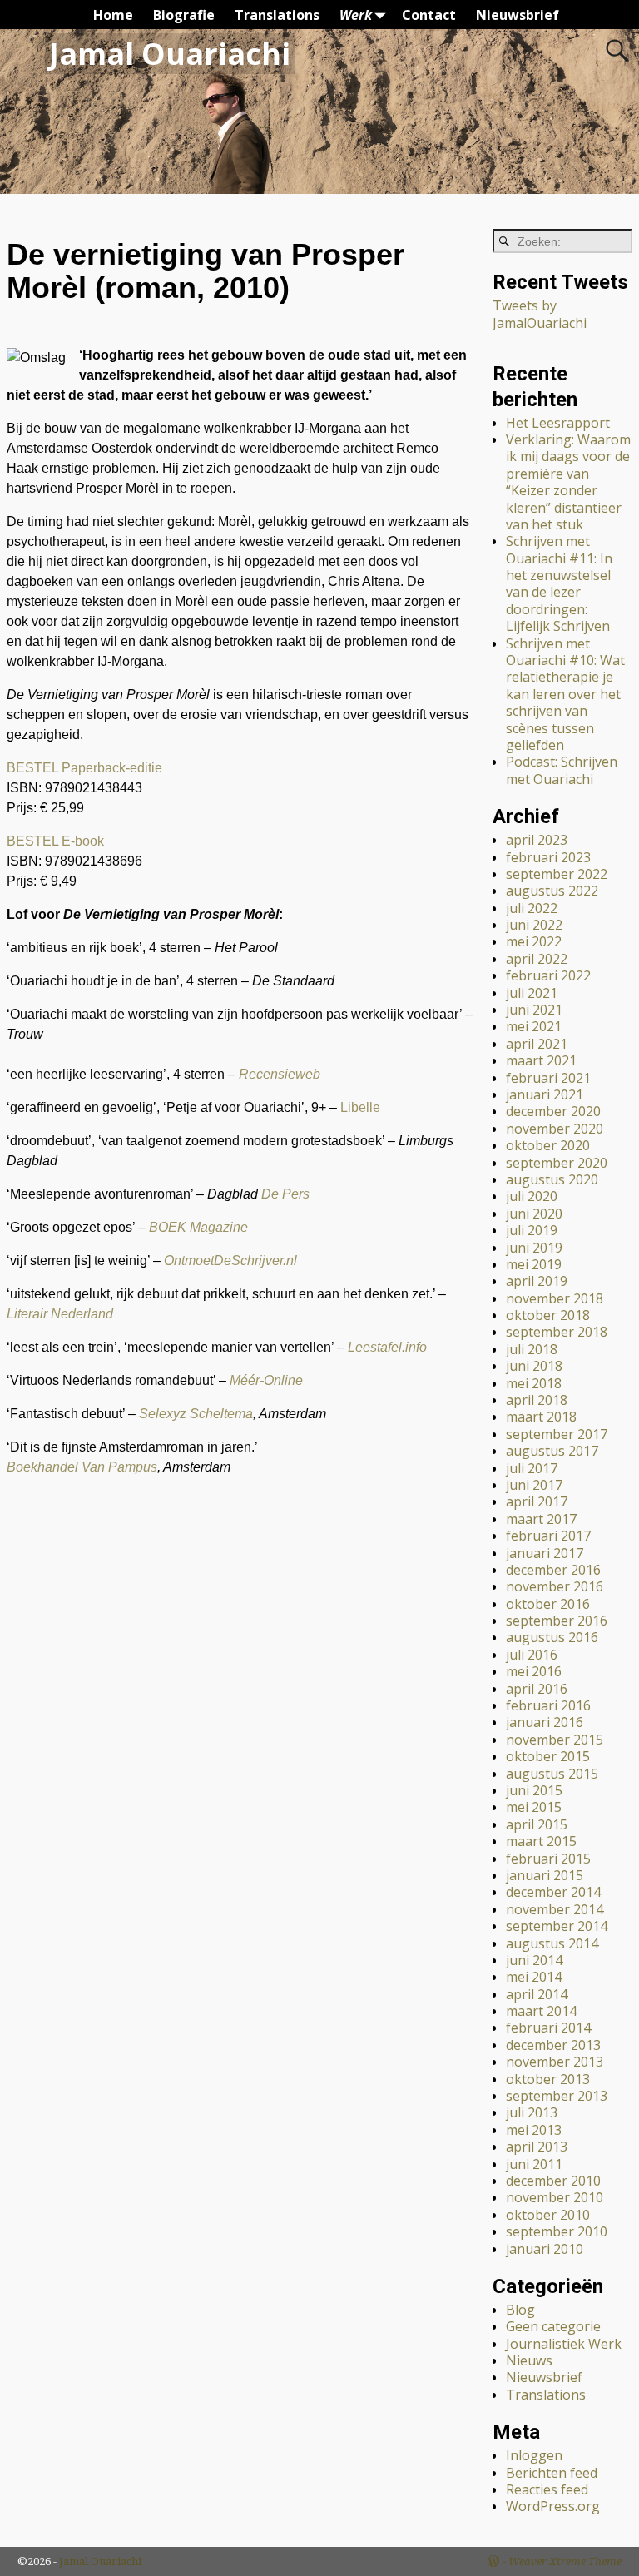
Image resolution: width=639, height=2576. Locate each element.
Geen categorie (553, 2326)
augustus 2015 (552, 1774)
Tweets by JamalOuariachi (540, 314)
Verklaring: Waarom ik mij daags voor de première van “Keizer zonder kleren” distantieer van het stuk (568, 482)
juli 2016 (532, 1655)
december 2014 (553, 1892)
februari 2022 (548, 975)
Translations (277, 15)
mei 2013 (534, 2130)
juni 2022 (534, 925)
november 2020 (555, 1129)
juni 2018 (534, 1366)
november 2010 (555, 2197)
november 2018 (555, 1298)
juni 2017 (534, 1485)
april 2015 (537, 1824)
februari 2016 (548, 1705)
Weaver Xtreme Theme (565, 2561)
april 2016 (537, 1689)
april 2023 (537, 840)
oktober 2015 (548, 1756)
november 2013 (555, 2062)
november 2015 (555, 1740)
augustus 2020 (552, 1179)
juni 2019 (534, 1248)
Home (113, 15)
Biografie (184, 15)
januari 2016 (545, 1722)
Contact (429, 15)
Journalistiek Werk (564, 2344)
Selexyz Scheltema (196, 1414)
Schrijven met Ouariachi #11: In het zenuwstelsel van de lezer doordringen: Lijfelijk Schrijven (559, 583)
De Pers (285, 1194)
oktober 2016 (548, 1604)
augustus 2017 (552, 1451)
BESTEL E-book (55, 841)
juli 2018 (532, 1349)
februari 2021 (548, 1078)
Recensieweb (280, 1074)
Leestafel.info (387, 1347)
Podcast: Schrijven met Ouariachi (562, 770)
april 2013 (537, 2147)
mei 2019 (534, 1264)
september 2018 (557, 1332)
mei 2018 (534, 1383)
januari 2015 (545, 1875)
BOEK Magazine (198, 1227)
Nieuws (529, 2360)
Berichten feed (552, 2473)
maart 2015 (541, 1841)
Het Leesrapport (558, 423)
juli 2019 (532, 1230)
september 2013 (557, 2096)
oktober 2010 (548, 2215)
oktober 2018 (548, 1315)
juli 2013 (532, 2112)
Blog (520, 2310)
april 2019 (537, 1281)
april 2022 (537, 959)
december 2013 (553, 2045)
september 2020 (557, 1163)
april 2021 (537, 1044)
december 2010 (553, 2181)
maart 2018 (541, 1417)
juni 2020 (534, 1214)
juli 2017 (532, 1468)
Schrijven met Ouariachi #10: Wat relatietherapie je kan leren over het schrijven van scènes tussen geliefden (565, 694)
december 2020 (553, 1111)
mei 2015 (534, 1807)
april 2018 (537, 1400)
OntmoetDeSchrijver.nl (230, 1261)
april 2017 (537, 1501)
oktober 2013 (548, 2079)
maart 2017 (541, 1519)
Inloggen (534, 2455)
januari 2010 (545, 2249)
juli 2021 (532, 993)
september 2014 (557, 1926)
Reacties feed (547, 2489)
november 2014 (555, 1909)
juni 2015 (534, 1790)
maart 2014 (541, 2011)
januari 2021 (545, 1094)
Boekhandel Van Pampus (82, 1467)
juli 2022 (532, 908)
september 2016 (557, 1621)
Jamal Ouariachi (170, 54)
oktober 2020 (548, 1145)
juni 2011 (534, 2164)
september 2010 (557, 2231)
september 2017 (557, 1434)
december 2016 (553, 1570)
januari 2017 (545, 1553)
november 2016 (555, 1586)
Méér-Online (266, 1380)
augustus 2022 (552, 891)
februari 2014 (548, 2028)
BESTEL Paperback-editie (84, 768)
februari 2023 (548, 857)
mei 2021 (534, 1026)
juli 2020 (532, 1196)
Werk (356, 15)
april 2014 (537, 1994)
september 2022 (557, 874)
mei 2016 (534, 1671)
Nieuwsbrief (518, 15)
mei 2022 (534, 941)
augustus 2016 (552, 1637)
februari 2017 (548, 1536)
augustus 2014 (552, 1943)
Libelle (360, 1107)
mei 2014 (534, 1977)
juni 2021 (534, 1010)
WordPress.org (553, 2506)
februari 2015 (548, 1859)
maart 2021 (541, 1060)
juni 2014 (534, 1960)
